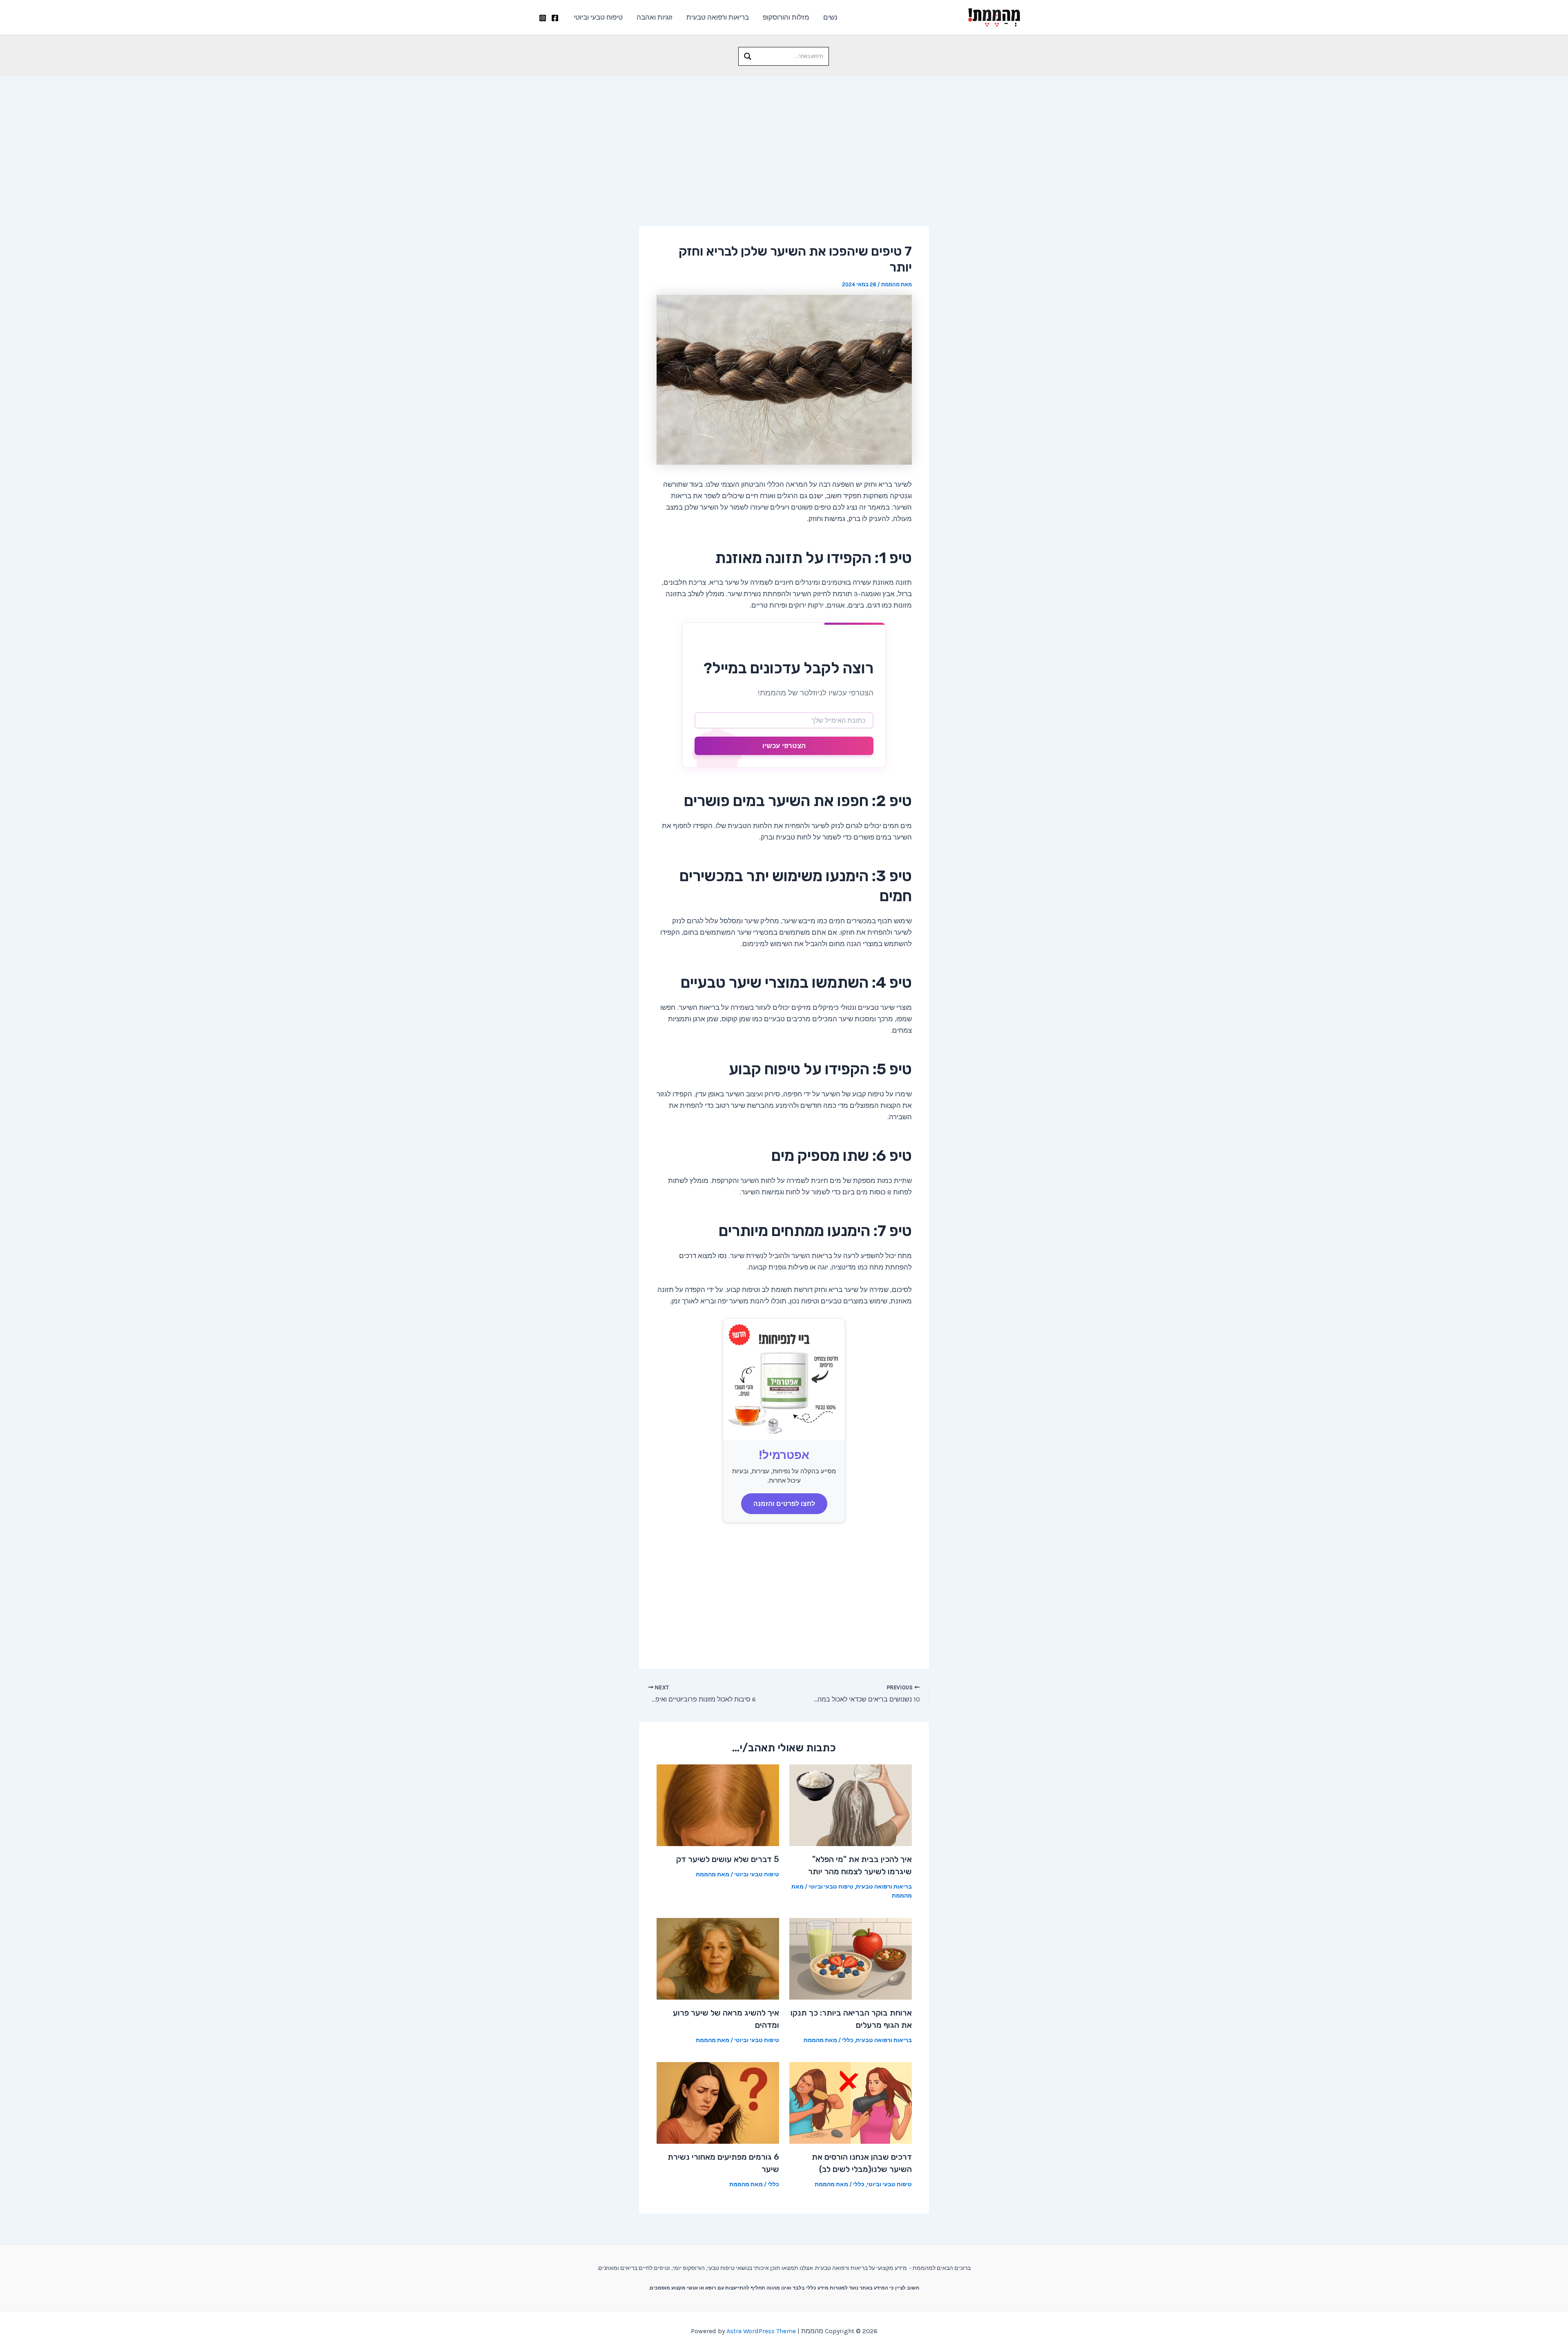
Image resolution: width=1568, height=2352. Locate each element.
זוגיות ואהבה (655, 17)
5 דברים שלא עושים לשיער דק (728, 1859)
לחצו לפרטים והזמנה (784, 1503)
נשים (830, 17)
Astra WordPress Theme (761, 2331)
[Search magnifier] (748, 56)
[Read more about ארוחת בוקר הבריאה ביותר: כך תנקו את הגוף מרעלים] (851, 1958)
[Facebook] (555, 18)
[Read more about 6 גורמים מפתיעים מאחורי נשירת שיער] (718, 2102)
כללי (848, 2040)
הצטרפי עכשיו (784, 746)
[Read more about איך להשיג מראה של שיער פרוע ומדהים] (718, 1958)
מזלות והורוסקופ (786, 17)
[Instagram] (543, 18)
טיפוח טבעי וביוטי (598, 17)
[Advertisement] (784, 137)
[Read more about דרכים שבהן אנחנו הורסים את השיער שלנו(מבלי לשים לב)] (851, 2102)
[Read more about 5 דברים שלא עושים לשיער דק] (718, 1804)
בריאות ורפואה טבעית (718, 17)
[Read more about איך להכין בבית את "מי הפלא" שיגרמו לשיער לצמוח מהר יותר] (851, 1804)
